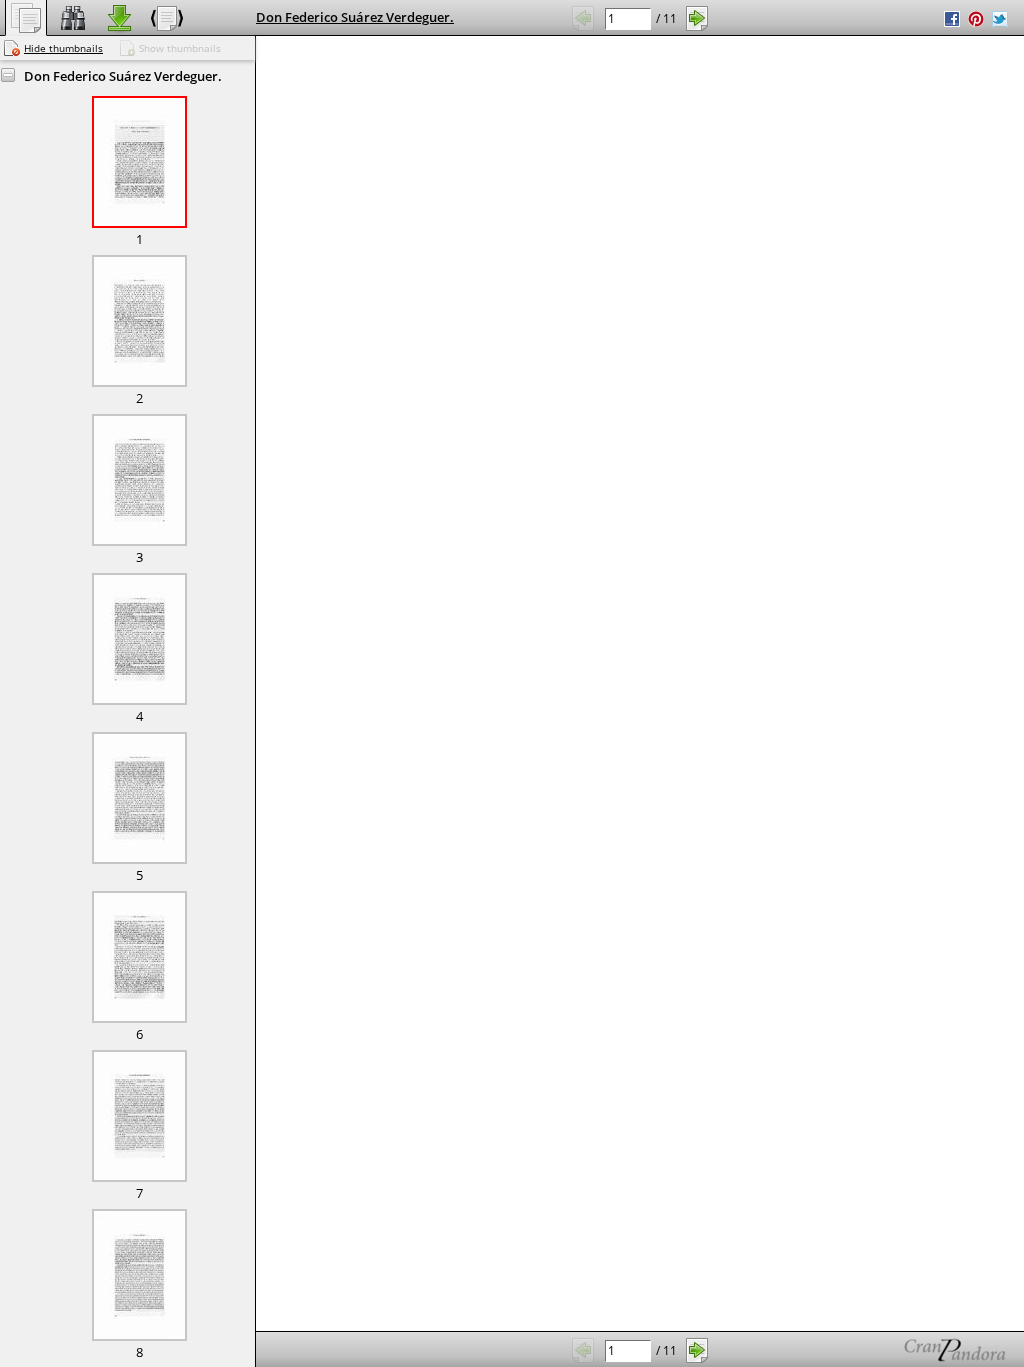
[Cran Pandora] (908, 1349)
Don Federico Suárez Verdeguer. (355, 17)
